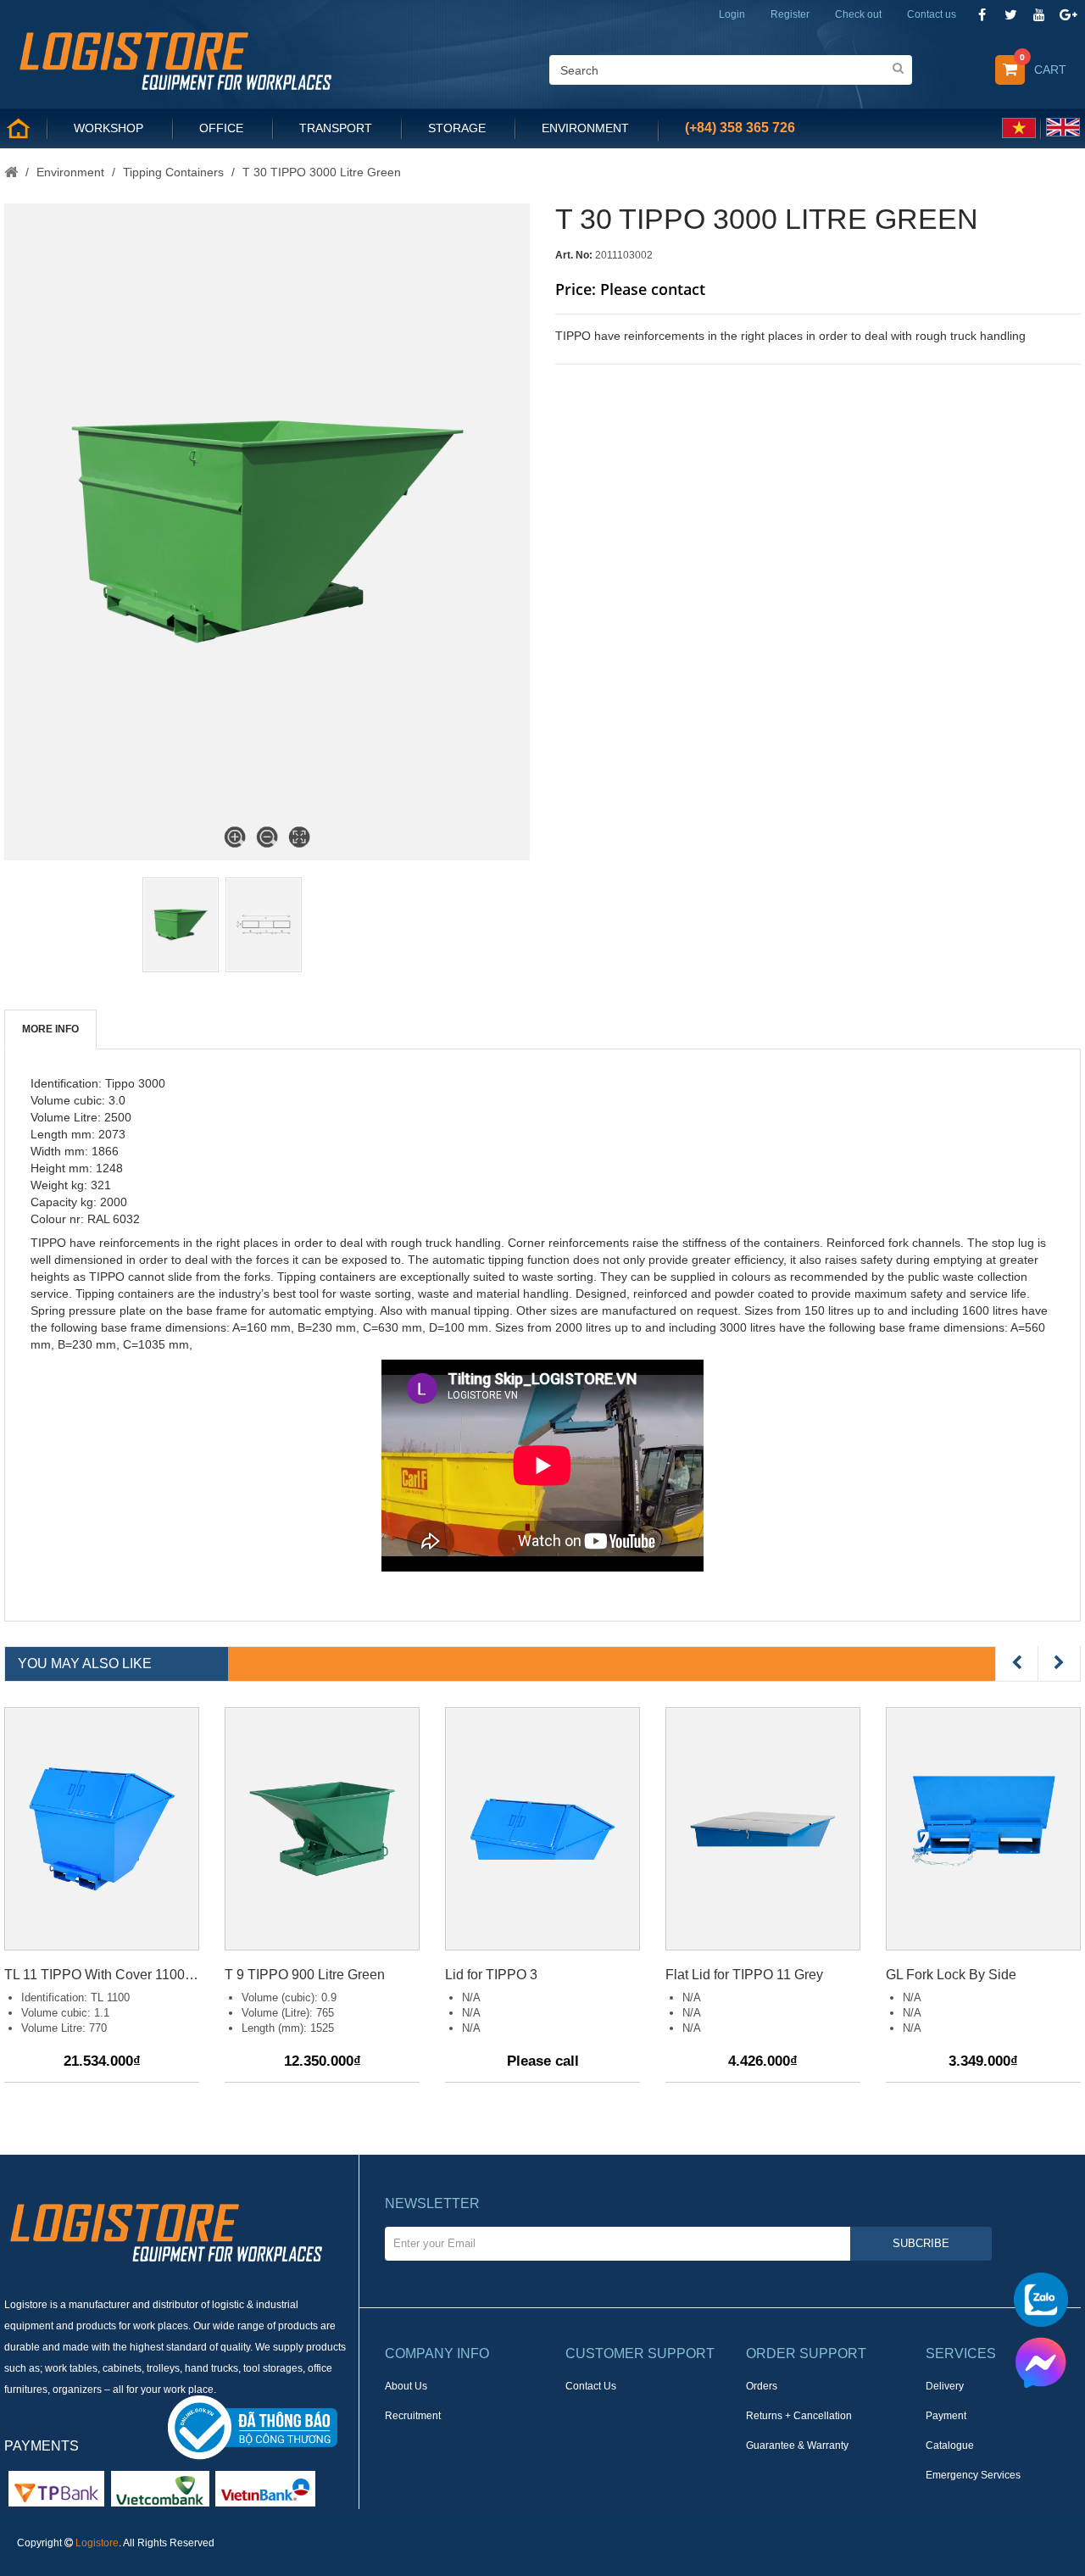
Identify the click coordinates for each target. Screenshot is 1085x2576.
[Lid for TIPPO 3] (542, 1829)
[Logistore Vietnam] (175, 59)
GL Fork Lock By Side (951, 1975)
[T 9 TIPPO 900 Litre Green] (322, 1829)
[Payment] (160, 2488)
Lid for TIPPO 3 (491, 1975)
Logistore (97, 2543)
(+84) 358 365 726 (740, 128)
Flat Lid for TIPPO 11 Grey (744, 1975)
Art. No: (574, 255)
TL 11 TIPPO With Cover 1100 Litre (102, 1975)
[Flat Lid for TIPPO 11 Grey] (763, 1829)
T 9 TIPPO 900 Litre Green (305, 1975)
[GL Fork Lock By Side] (983, 1829)
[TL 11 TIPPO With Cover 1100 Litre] (102, 1829)
